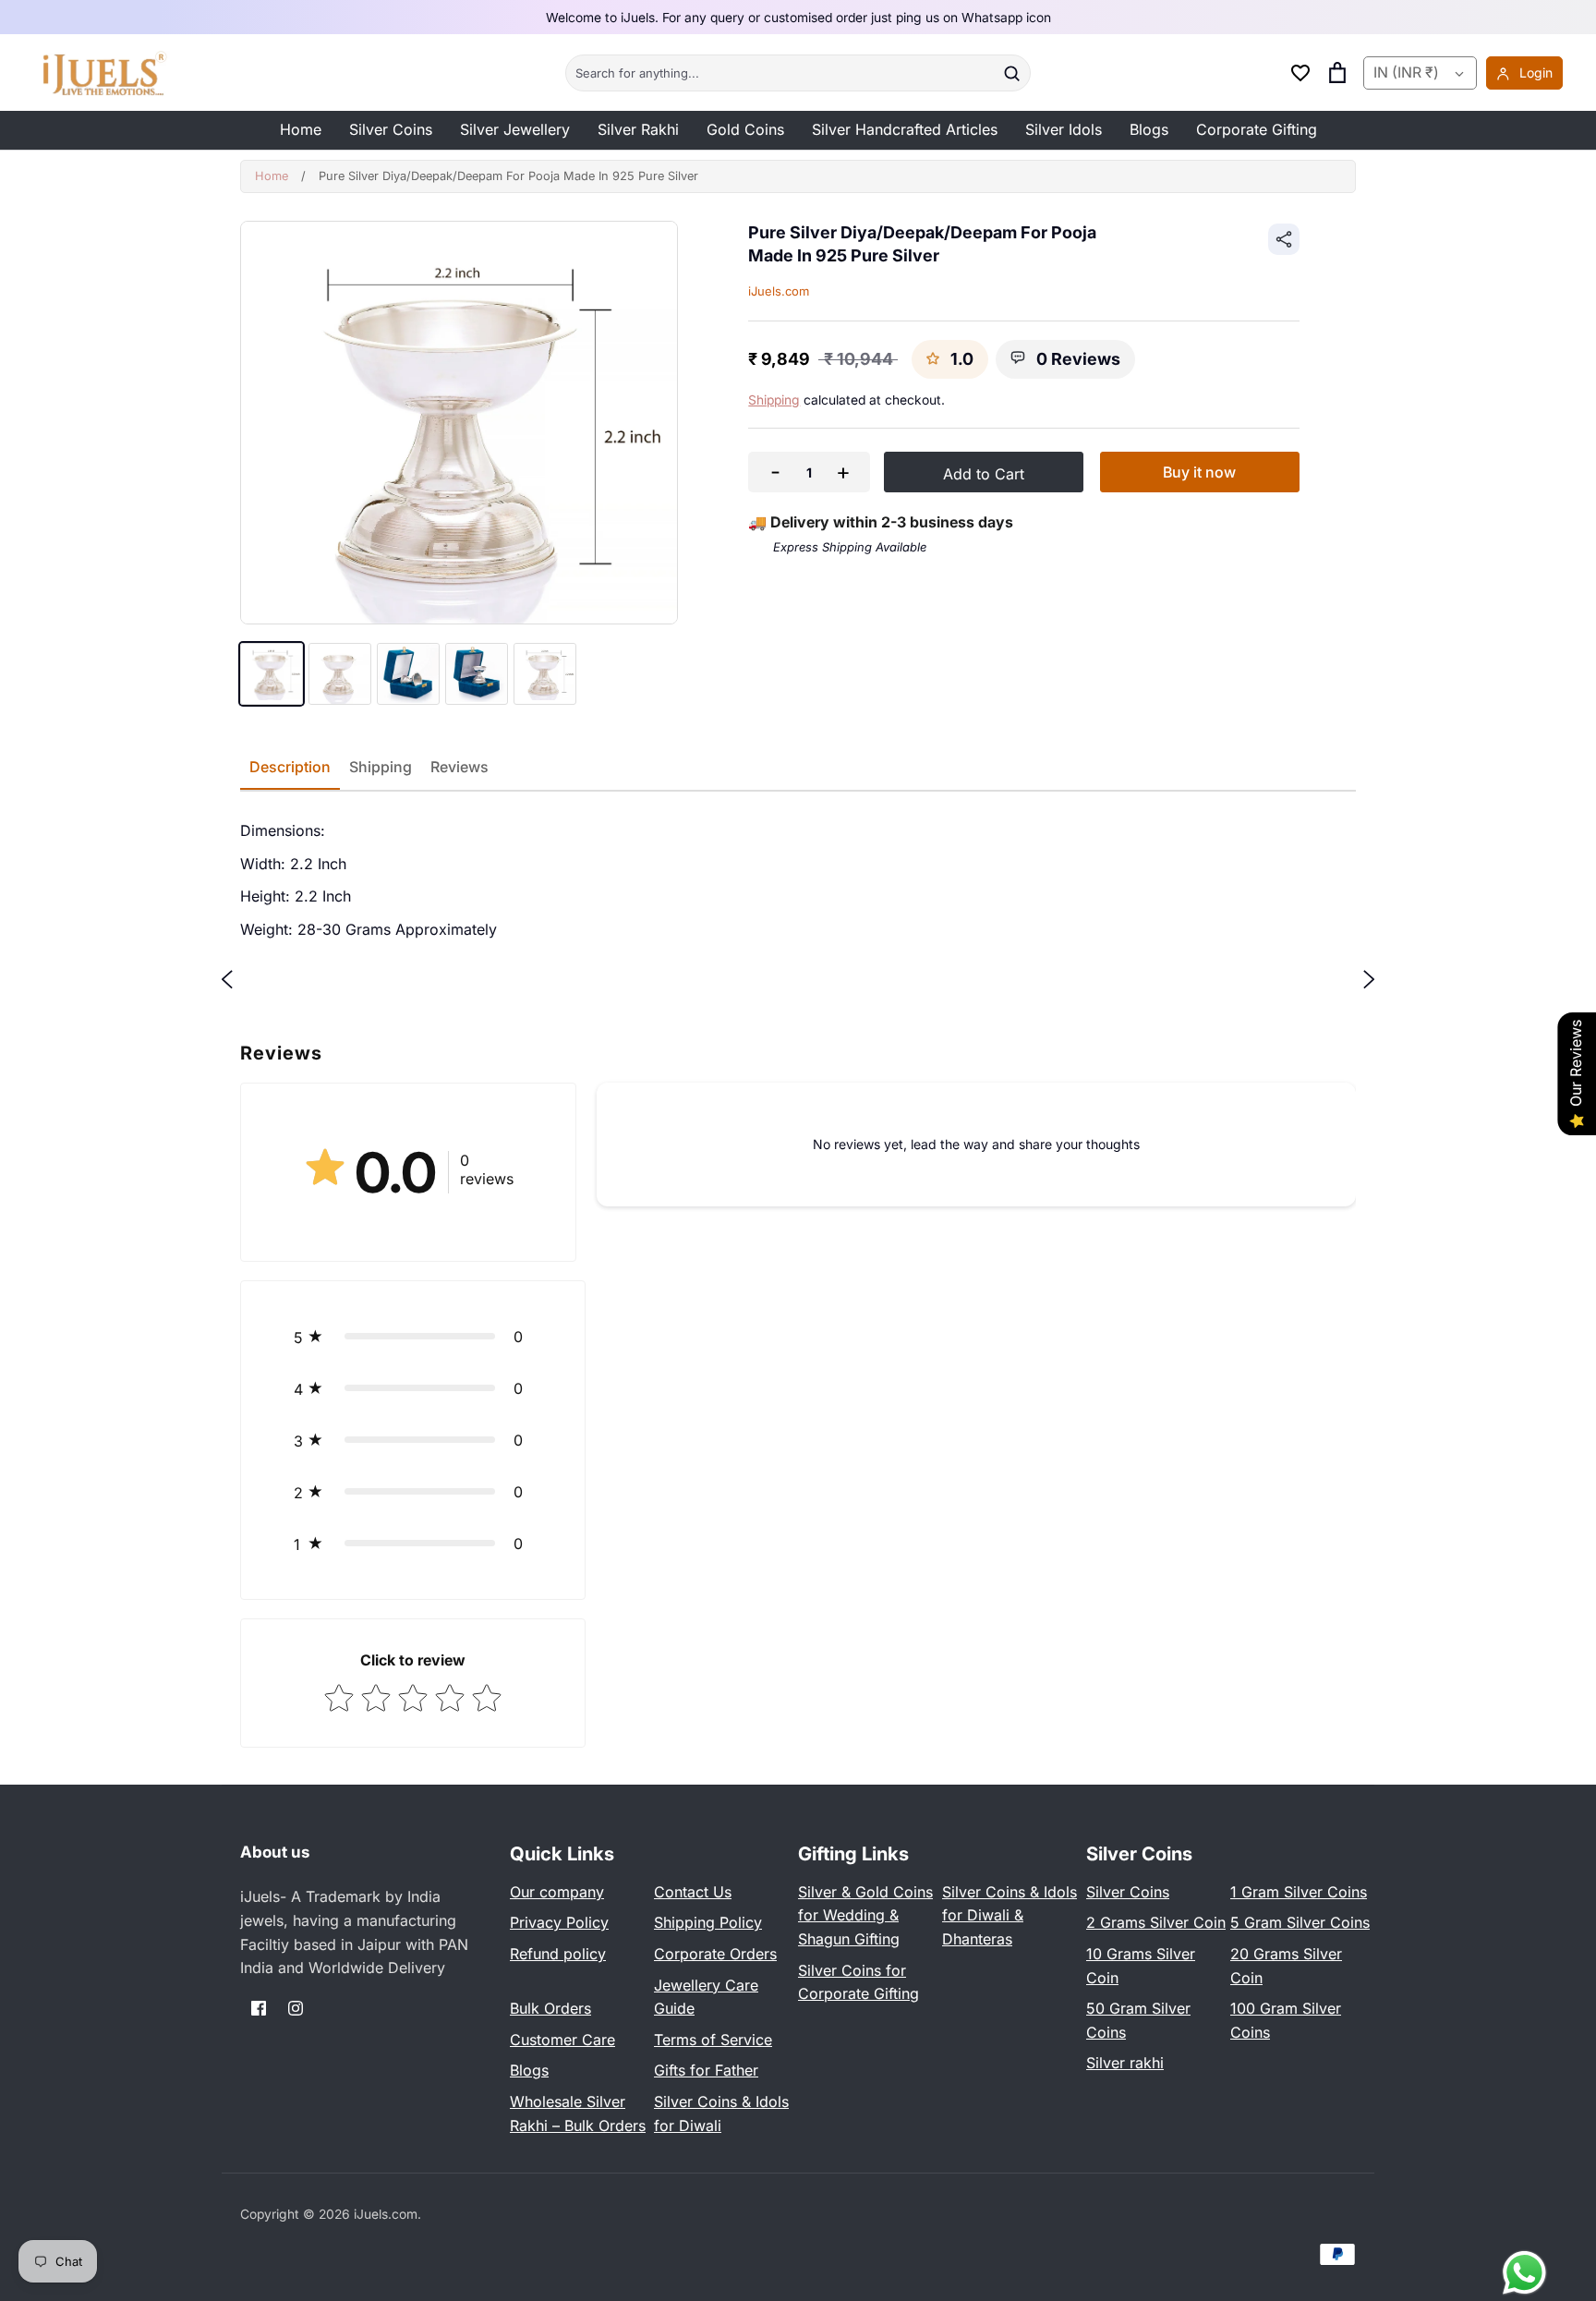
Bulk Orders (550, 2008)
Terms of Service (713, 2040)
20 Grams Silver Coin (1286, 1966)
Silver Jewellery (515, 129)
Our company (557, 1892)
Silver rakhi (1125, 2063)
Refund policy (558, 1954)
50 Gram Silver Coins (1138, 2020)
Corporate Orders (715, 1954)
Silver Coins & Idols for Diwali (721, 2113)
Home (301, 129)
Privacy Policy (559, 1922)
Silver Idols (1064, 129)
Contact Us (693, 1892)
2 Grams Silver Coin (1156, 1922)
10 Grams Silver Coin (1141, 1966)
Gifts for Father (706, 2070)
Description (290, 767)
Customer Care (562, 2040)
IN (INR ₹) (1406, 73)
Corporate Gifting (1257, 129)
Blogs (1149, 129)
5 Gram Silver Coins (1300, 1922)
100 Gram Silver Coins (1286, 2020)
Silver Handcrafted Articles (905, 129)
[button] (413, 1337)
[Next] (1369, 979)
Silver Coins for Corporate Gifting (858, 1982)
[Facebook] (259, 2008)
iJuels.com (779, 291)
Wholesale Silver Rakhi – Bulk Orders (578, 2113)
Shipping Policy (708, 1922)
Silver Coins (391, 129)
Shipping (774, 400)
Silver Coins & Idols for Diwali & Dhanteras (1010, 1915)
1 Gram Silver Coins (1299, 1892)
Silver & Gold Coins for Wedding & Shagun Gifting (865, 1915)
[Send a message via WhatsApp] (1524, 2273)
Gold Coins (745, 129)
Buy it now (1199, 472)
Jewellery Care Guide (706, 1997)
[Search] (1011, 73)
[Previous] (227, 979)
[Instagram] (296, 2008)
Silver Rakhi (638, 129)
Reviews (459, 767)
